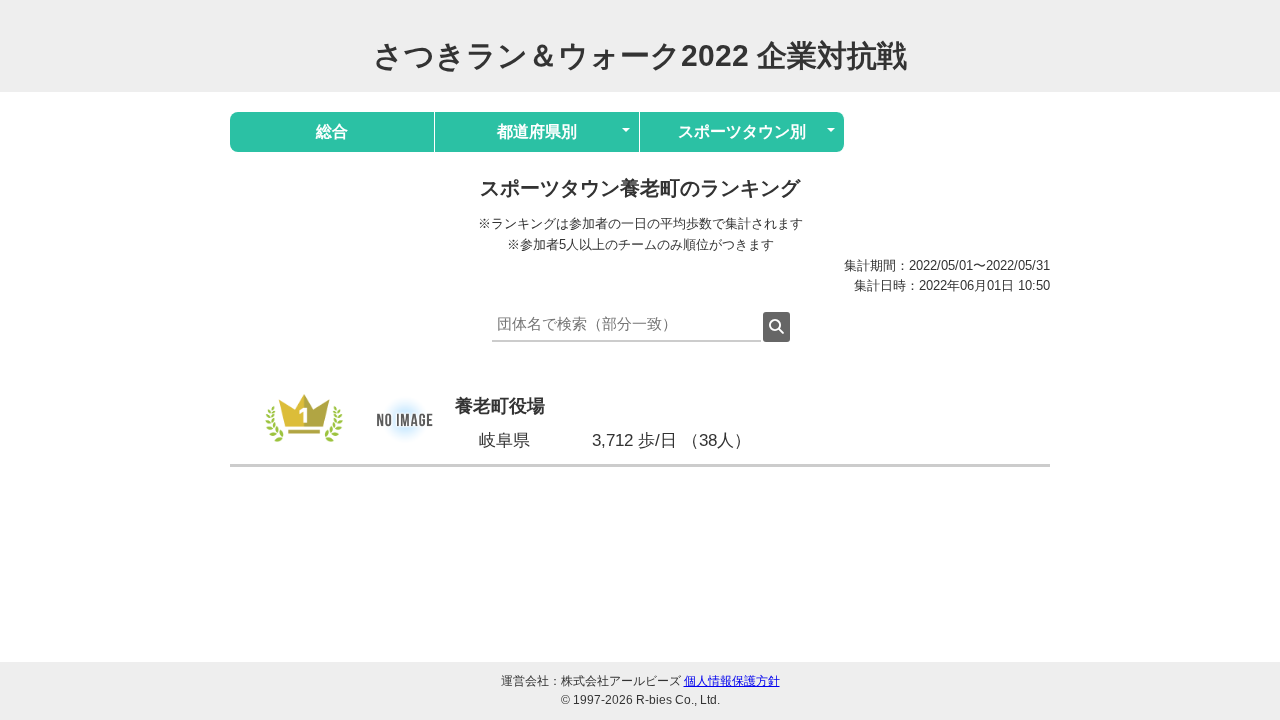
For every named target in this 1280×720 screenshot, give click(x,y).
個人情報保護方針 (732, 681)
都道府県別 (537, 131)
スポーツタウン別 (742, 131)
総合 (332, 131)
